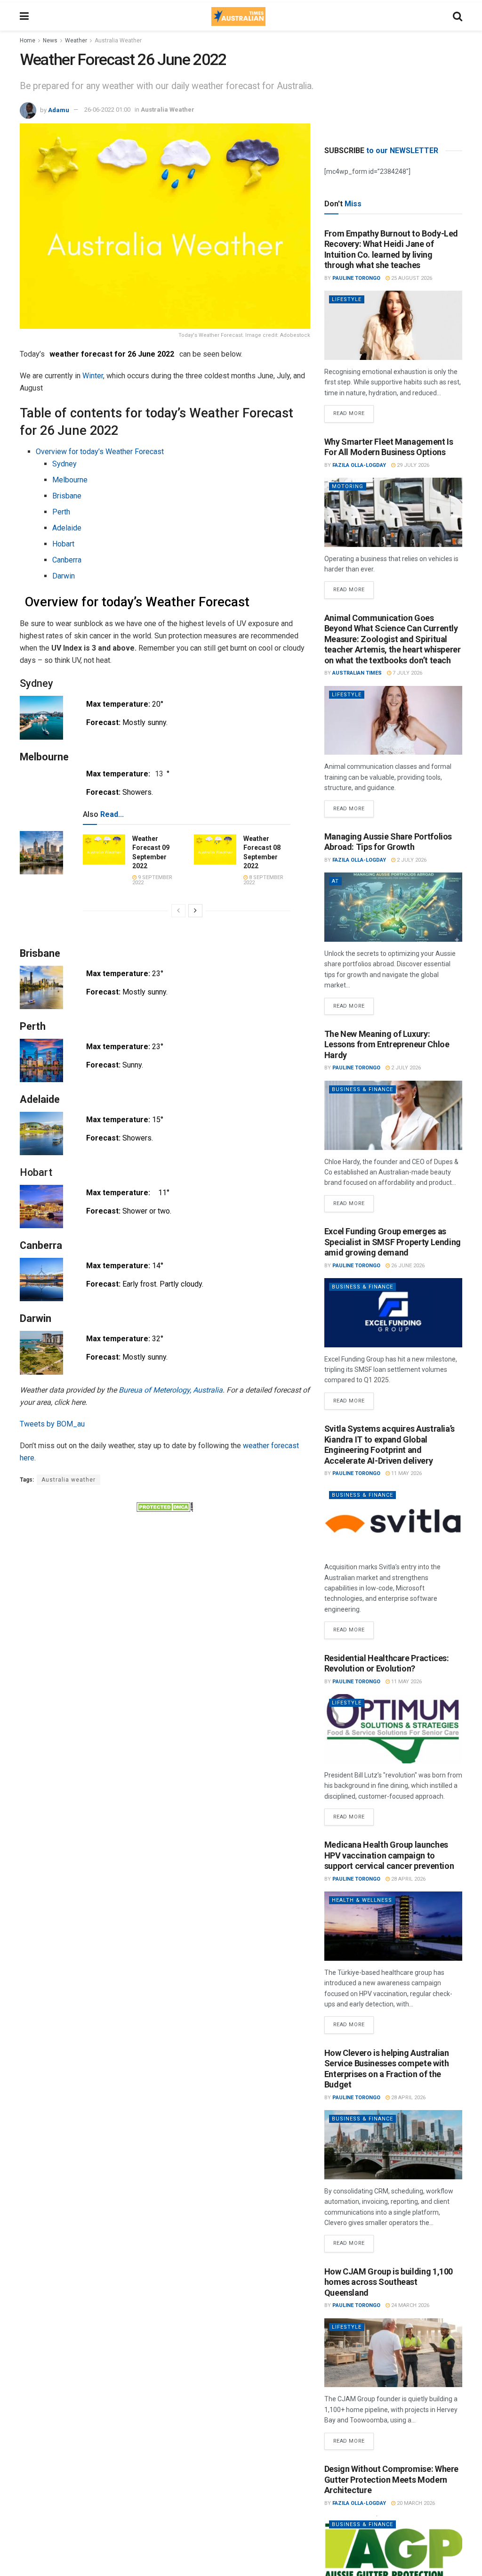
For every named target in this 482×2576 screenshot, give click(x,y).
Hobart (63, 544)
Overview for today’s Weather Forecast (100, 452)
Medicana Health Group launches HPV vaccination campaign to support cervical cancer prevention (389, 1855)
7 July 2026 (407, 673)
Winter (93, 376)
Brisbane (67, 496)
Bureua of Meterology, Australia (171, 1390)
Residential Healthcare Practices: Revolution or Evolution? (387, 1663)
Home (28, 41)
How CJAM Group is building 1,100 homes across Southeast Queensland (389, 2282)
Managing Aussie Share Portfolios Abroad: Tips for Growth (388, 842)
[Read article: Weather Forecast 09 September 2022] (104, 849)
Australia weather (68, 1480)
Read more (353, 411)
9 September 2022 (152, 880)
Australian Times (357, 673)
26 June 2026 (407, 1266)
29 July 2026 (412, 465)
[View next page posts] (195, 911)
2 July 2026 (411, 860)
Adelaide (67, 528)
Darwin (64, 576)
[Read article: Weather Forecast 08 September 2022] (215, 849)
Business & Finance (362, 1089)
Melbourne (70, 480)
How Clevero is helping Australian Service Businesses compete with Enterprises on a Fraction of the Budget (387, 2069)
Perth (61, 512)
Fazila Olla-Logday (359, 465)
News (50, 41)
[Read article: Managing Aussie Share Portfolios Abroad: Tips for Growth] (393, 907)
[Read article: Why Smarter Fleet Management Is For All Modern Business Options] (393, 512)
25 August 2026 (411, 278)
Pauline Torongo (356, 278)
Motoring (348, 486)
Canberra (67, 560)
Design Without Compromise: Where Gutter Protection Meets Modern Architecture (391, 2479)
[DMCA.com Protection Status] (165, 1507)
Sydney (64, 464)
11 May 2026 (406, 1473)
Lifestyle (347, 299)
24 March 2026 (410, 2305)
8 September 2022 (263, 880)
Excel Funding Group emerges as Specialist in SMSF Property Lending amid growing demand (393, 1242)
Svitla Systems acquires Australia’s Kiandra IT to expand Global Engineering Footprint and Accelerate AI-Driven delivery (390, 1445)
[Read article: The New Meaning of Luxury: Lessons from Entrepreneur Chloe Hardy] (393, 1115)
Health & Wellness (362, 1900)
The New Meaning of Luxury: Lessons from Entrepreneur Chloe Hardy (387, 1044)
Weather (76, 41)
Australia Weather (118, 41)
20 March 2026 (415, 2503)
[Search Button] (458, 16)
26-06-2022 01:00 (107, 110)
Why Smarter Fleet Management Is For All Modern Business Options (389, 447)
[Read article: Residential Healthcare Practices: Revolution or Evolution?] (393, 1729)
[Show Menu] (24, 16)
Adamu (59, 110)
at (335, 881)
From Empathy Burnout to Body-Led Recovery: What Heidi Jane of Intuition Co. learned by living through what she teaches (391, 249)
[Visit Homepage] (238, 16)
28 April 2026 (408, 1879)
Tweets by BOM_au (52, 1424)
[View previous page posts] (178, 911)
